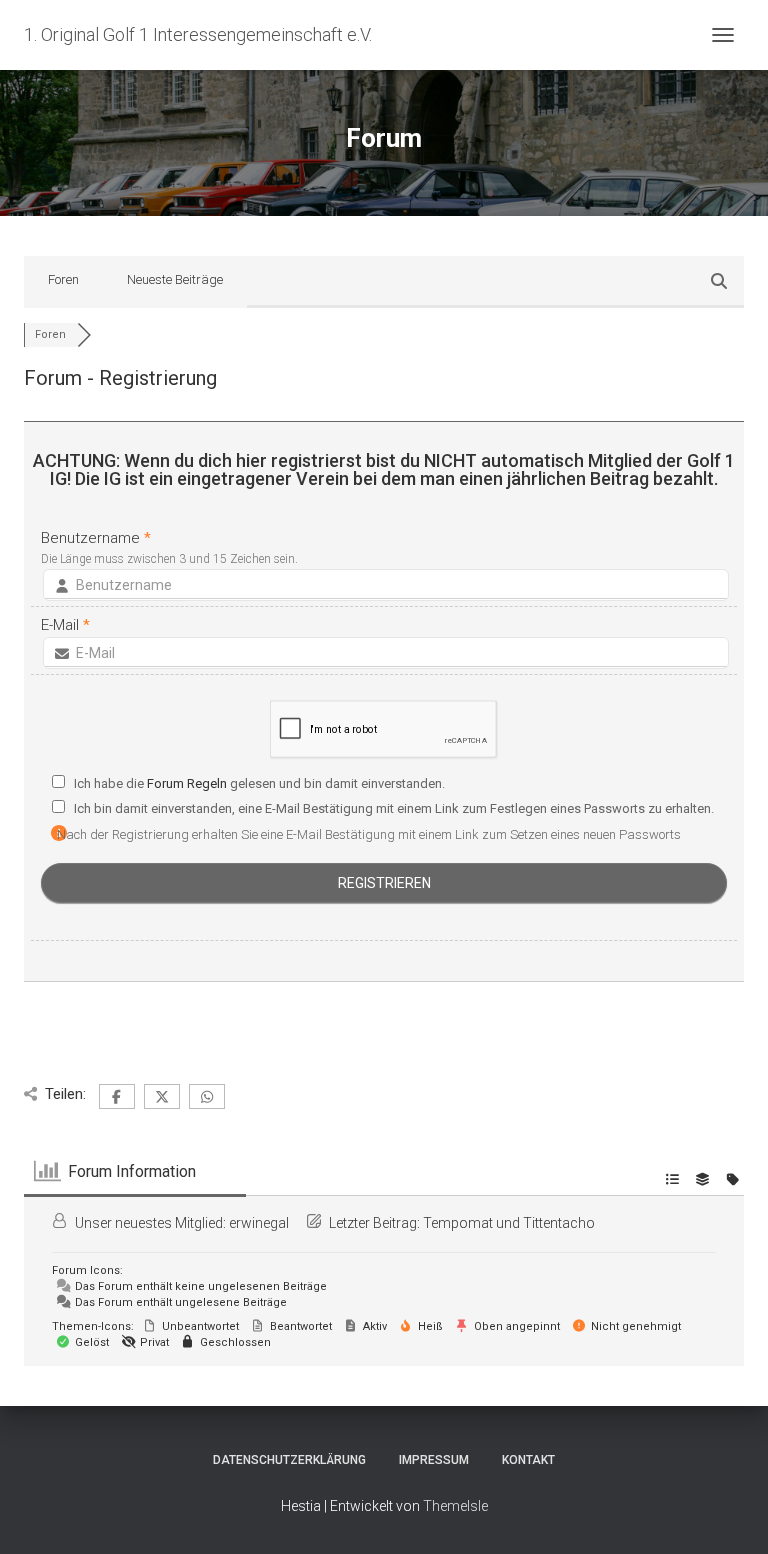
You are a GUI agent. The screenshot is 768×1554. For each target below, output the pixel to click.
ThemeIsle (455, 1506)
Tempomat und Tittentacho (509, 1223)
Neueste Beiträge (175, 279)
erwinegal (259, 1223)
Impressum (434, 1460)
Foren (63, 279)
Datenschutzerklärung (289, 1460)
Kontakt (528, 1460)
